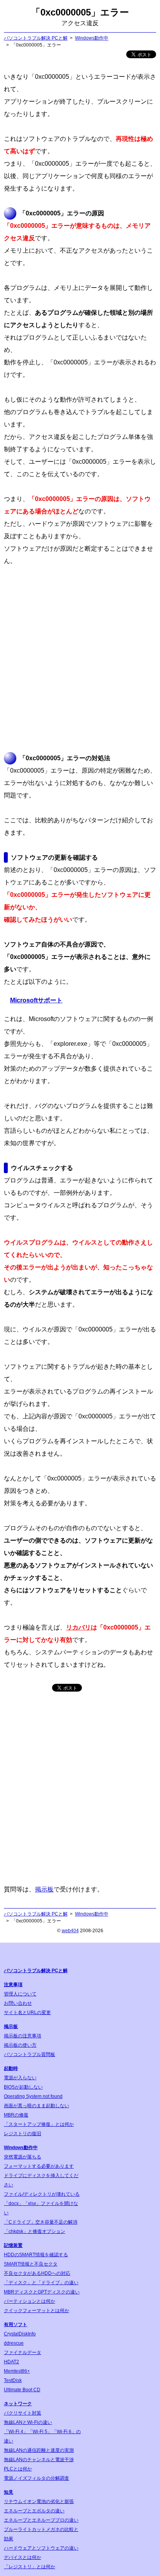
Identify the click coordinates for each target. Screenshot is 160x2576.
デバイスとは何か (23, 2557)
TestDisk (13, 2380)
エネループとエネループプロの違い (41, 2520)
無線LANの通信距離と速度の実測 (39, 2450)
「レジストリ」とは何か (30, 2567)
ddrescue (14, 2343)
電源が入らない (20, 2078)
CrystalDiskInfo (20, 2334)
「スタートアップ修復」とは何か (39, 2124)
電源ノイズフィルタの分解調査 (37, 2478)
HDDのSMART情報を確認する (36, 2255)
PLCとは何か (18, 2469)
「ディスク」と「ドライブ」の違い (41, 2283)
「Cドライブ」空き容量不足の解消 (41, 2222)
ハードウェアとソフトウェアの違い (41, 2548)
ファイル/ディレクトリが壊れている (42, 2194)
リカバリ (78, 1627)
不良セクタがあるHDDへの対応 (37, 2273)
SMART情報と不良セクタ (31, 2264)
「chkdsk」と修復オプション (35, 2231)
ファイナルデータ (23, 2352)
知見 (9, 2492)
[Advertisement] (80, 660)
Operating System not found (33, 2096)
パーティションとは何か (30, 2301)
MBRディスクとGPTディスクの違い (42, 2292)
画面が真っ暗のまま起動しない (37, 2106)
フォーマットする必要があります (39, 2166)
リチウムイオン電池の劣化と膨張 (39, 2501)
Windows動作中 (92, 38)
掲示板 (44, 1889)
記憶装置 (13, 2245)
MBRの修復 (16, 2115)
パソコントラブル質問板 (30, 2054)
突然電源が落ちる (23, 2157)
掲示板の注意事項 (23, 2036)
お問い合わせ (18, 2003)
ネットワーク (18, 2404)
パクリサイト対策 (23, 2413)
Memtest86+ (17, 2371)
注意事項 (13, 1985)
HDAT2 (11, 2362)
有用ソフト (16, 2325)
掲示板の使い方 (20, 2045)
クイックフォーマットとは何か (37, 2311)
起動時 (11, 2068)
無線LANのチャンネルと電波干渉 (39, 2460)
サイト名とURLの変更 (27, 2013)
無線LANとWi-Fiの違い (28, 2422)
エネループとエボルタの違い (34, 2511)
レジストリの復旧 (23, 2134)
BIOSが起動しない (23, 2087)
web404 (70, 1931)
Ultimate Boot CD (22, 2390)
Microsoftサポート (36, 1000)
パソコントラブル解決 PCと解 (36, 38)
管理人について (20, 1994)
